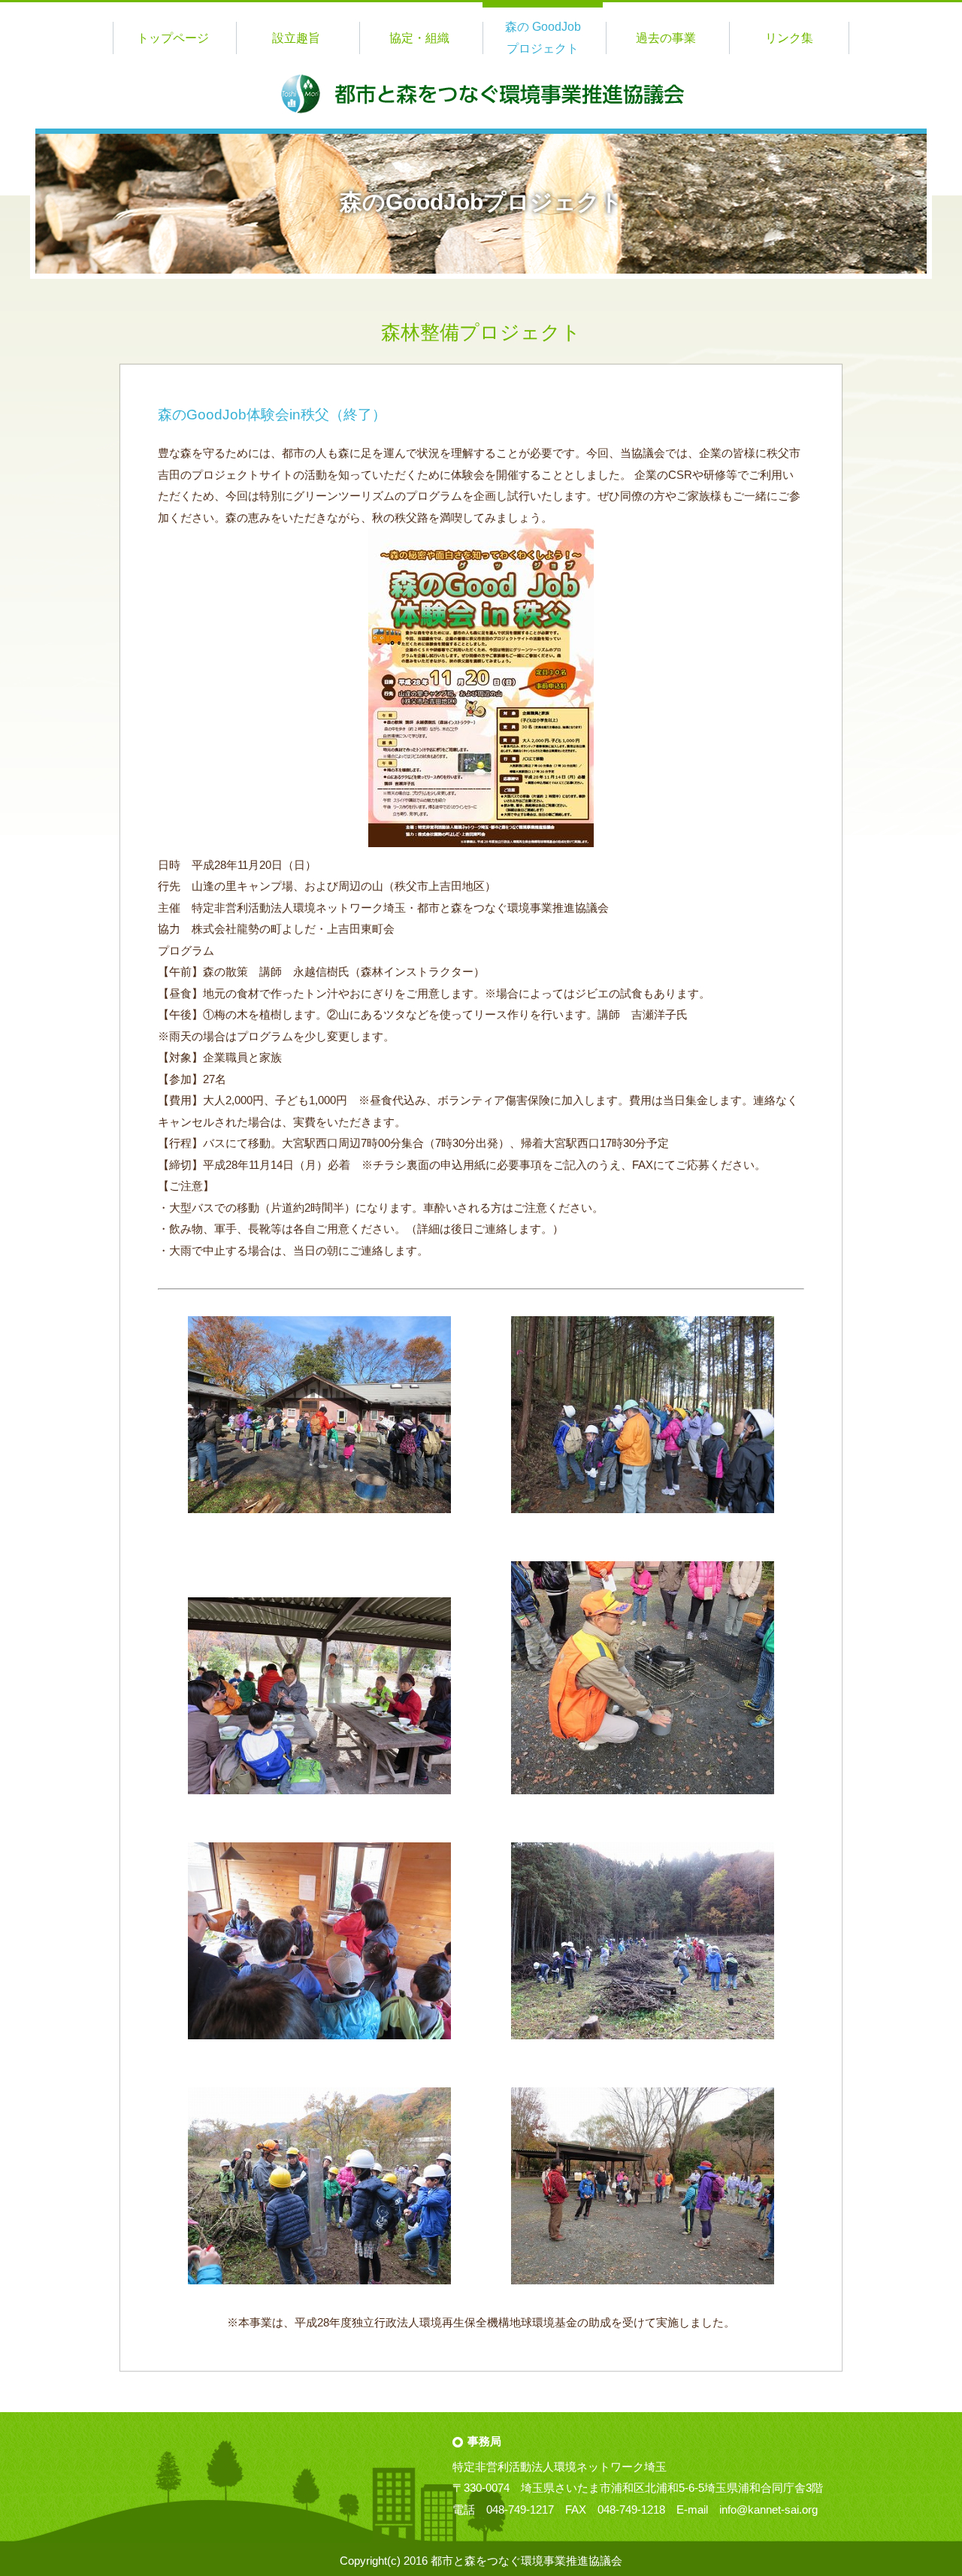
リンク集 (789, 38)
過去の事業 (666, 38)
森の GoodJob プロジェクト (543, 38)
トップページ (173, 38)
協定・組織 (419, 38)
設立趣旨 (296, 38)
